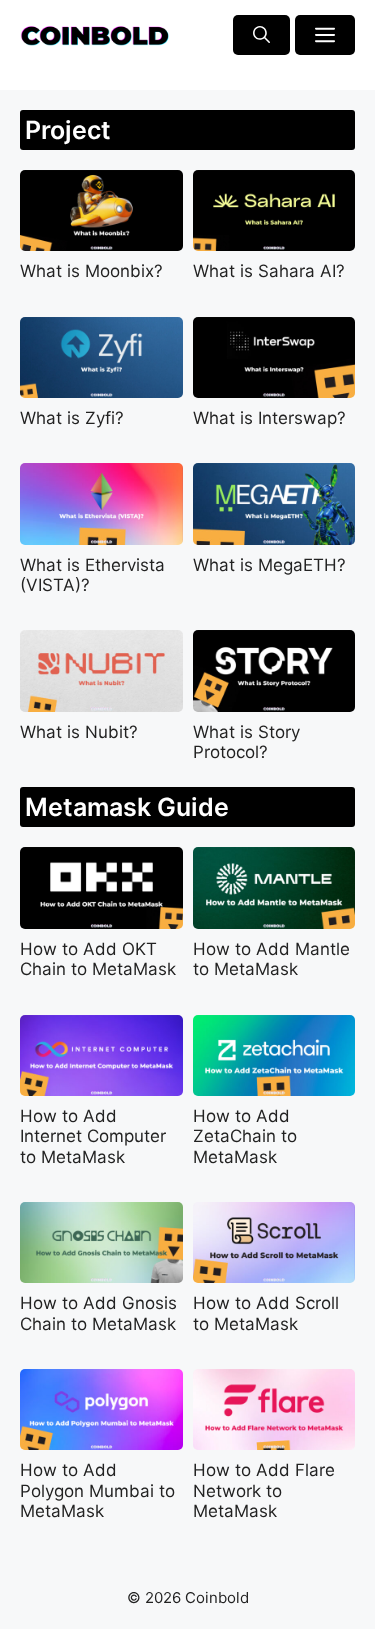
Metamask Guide (127, 807)
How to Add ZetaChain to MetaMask (245, 1136)
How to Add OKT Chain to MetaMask (98, 959)
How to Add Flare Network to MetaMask (264, 1490)
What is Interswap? (269, 418)
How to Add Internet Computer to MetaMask (93, 1136)
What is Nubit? (79, 732)
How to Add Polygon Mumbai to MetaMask (97, 1490)
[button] (261, 35)
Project (68, 130)
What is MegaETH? (269, 565)
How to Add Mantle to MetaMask (271, 959)
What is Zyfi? (72, 418)
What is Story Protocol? (246, 742)
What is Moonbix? (91, 271)
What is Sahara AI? (269, 271)
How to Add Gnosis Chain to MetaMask (98, 1313)
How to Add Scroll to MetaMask (266, 1313)
